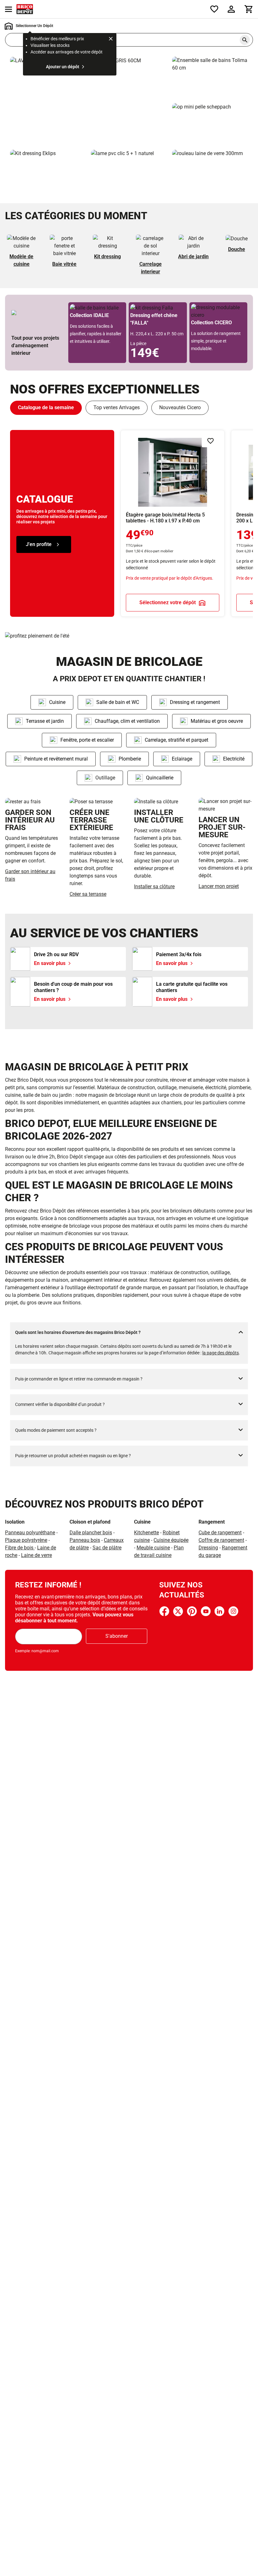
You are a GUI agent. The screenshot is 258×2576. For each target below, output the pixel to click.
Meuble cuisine (153, 1548)
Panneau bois (85, 1540)
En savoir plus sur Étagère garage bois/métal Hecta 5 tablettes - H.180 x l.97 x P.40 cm (173, 523)
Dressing (208, 1548)
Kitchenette (146, 1533)
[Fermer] (111, 40)
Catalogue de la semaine (46, 407)
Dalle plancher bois (91, 1533)
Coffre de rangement (221, 1540)
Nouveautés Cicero (180, 407)
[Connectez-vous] (231, 9)
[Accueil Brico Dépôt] (25, 9)
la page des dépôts (221, 1353)
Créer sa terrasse (88, 894)
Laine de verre (36, 1555)
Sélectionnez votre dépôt (168, 602)
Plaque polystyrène (26, 1540)
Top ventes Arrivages (117, 407)
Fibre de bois (20, 1548)
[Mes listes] (214, 9)
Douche (237, 249)
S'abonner (117, 1636)
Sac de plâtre (107, 1548)
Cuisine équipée (171, 1540)
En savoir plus (89, 101)
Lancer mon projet (219, 886)
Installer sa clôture (154, 887)
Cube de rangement (220, 1533)
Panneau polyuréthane (30, 1533)
